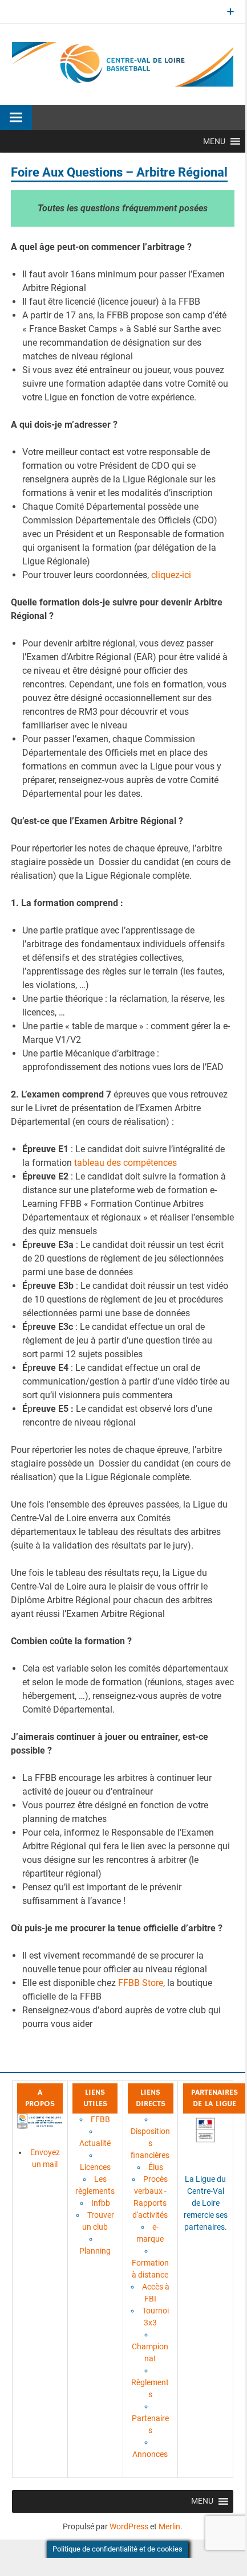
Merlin (169, 2526)
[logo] (40, 2126)
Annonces (150, 2454)
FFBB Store (141, 1983)
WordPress (129, 2526)
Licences (95, 2167)
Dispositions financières (150, 2143)
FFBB (100, 2119)
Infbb (101, 2203)
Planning (95, 2251)
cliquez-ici (171, 575)
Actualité (95, 2143)
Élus (156, 2167)
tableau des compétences (124, 1163)
